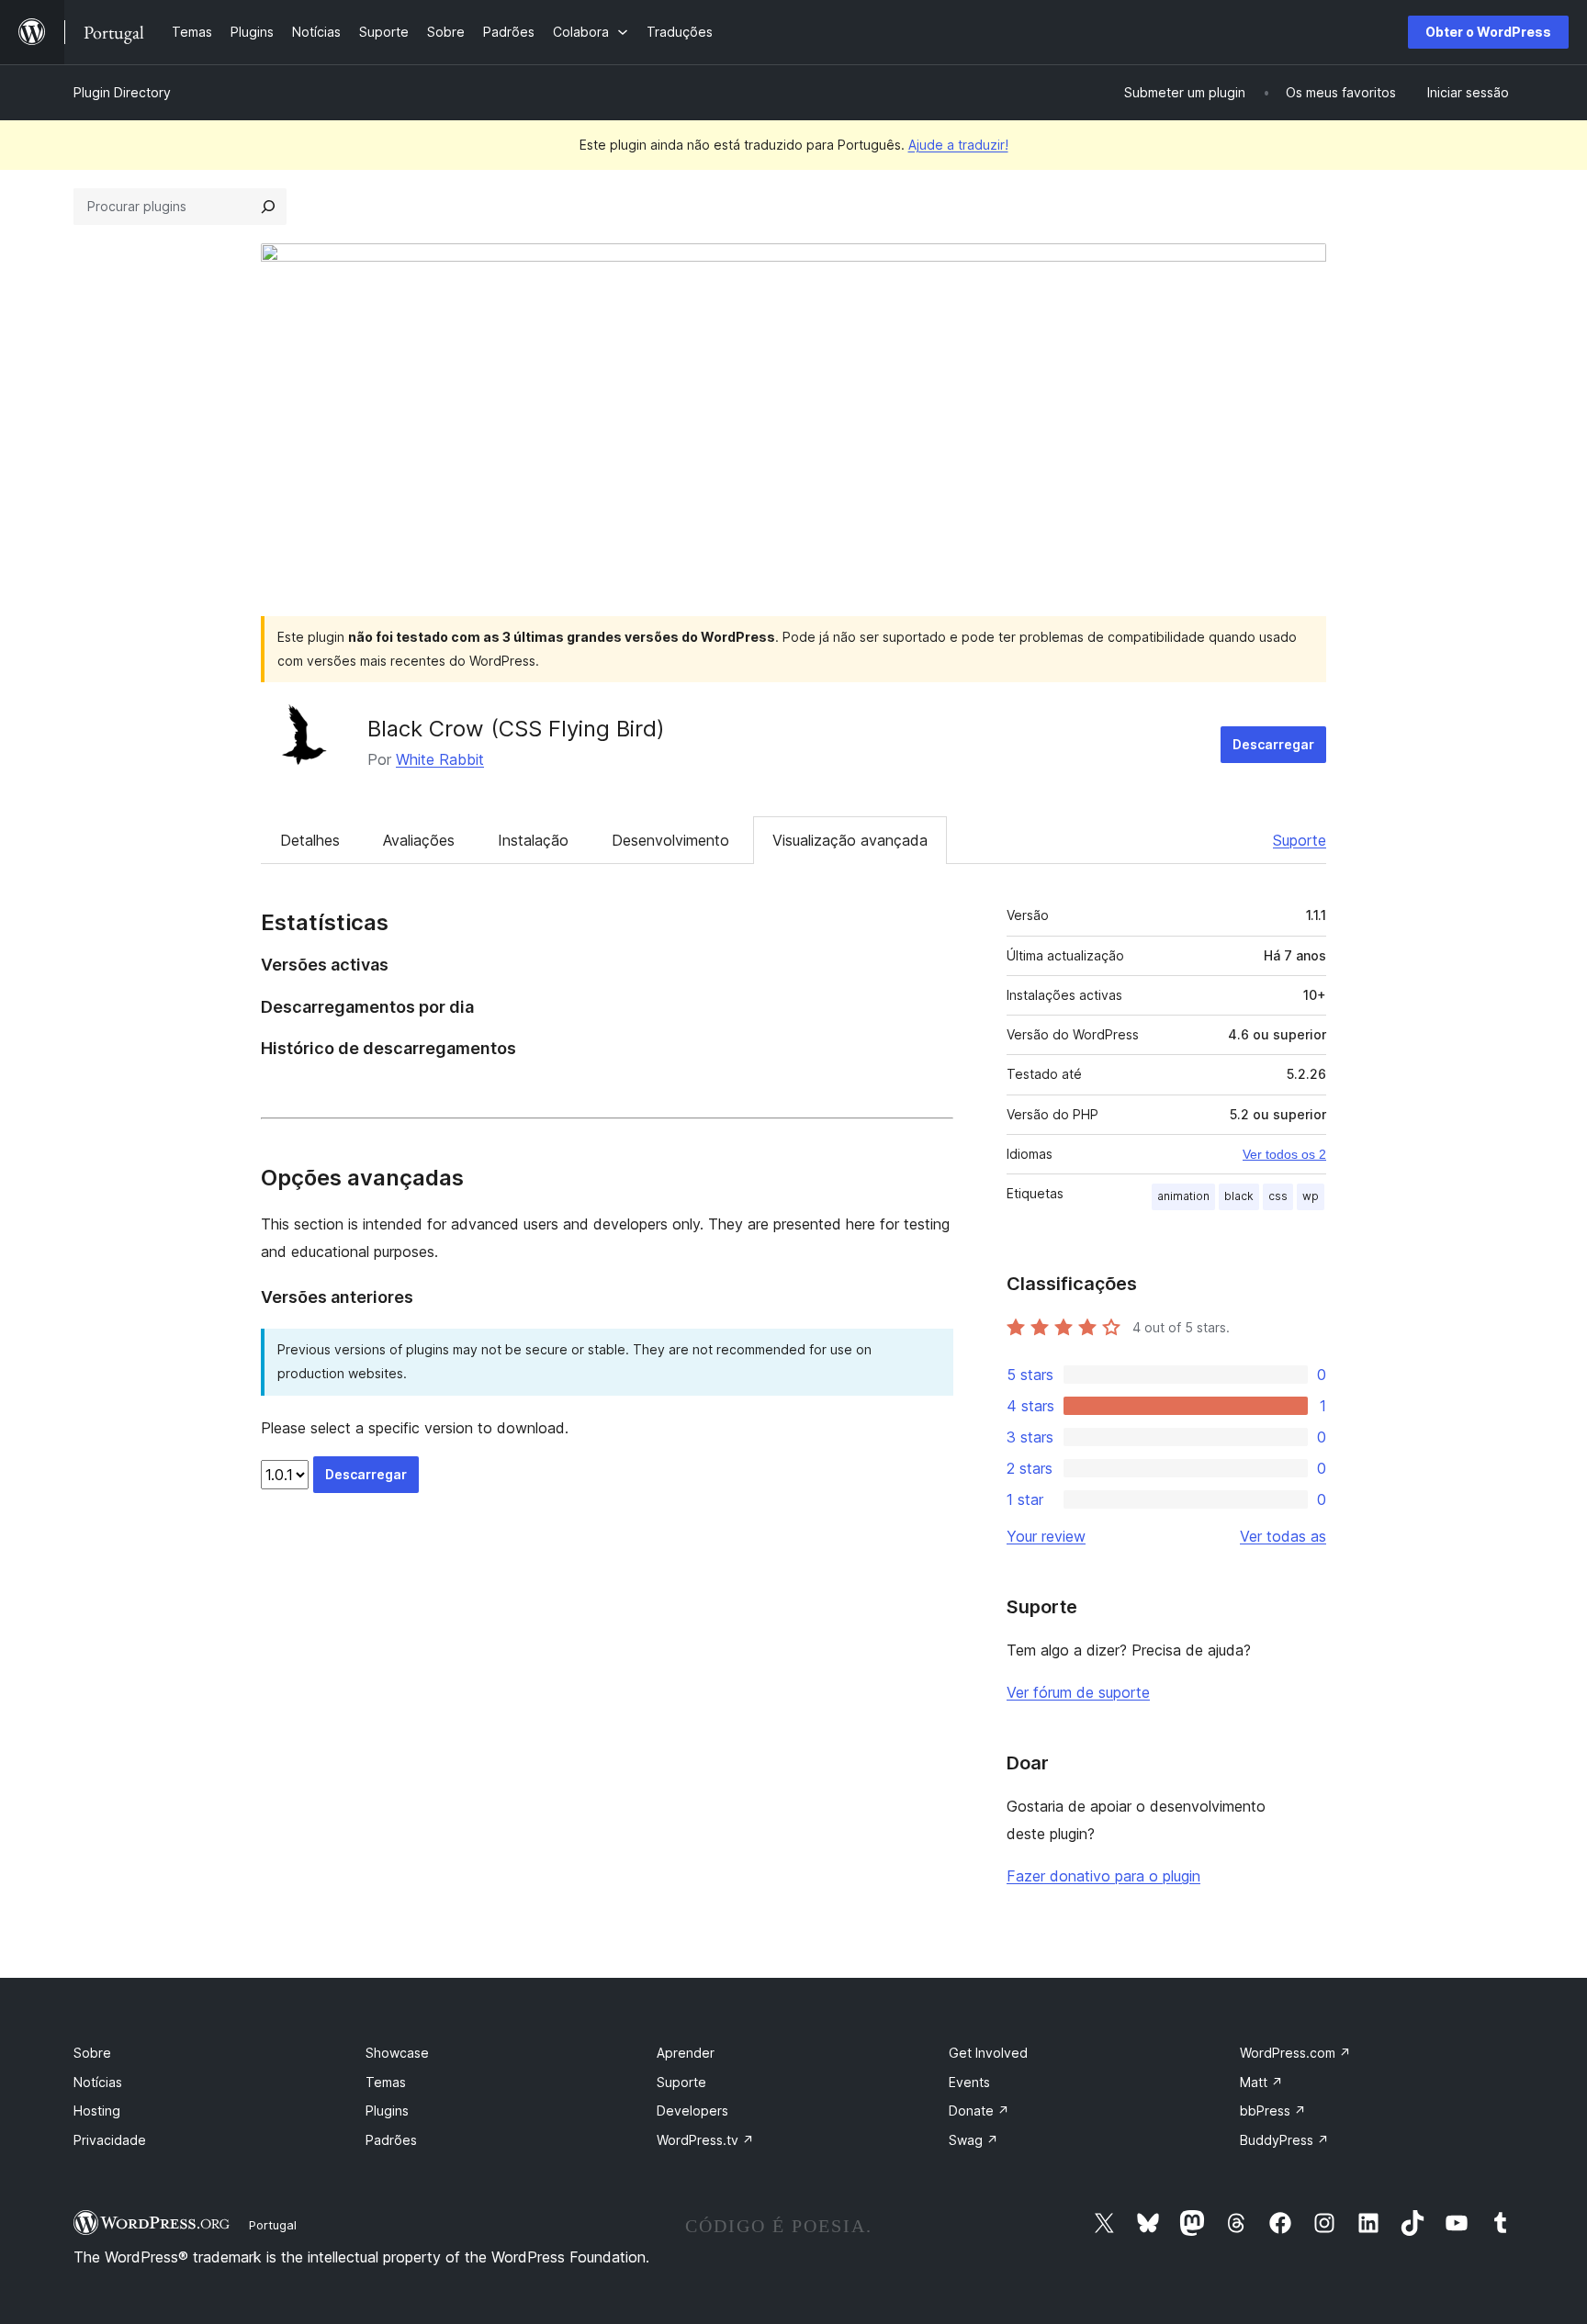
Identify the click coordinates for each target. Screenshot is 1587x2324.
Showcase (397, 2053)
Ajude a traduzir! (958, 145)
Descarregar (1273, 744)
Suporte (1300, 840)
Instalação (533, 840)
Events (969, 2082)
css (1278, 1196)
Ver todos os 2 (1284, 1154)
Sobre (92, 2053)
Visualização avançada (850, 840)
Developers (692, 2111)
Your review (1046, 1536)
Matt (1261, 2082)
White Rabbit (440, 759)
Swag (974, 2140)
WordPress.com (1295, 2053)
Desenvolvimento (670, 840)
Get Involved (988, 2053)
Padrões (391, 2140)
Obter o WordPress (1488, 32)
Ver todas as (1283, 1536)
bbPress (1273, 2111)
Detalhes (310, 840)
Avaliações (419, 840)
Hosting (97, 2111)
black (1239, 1196)
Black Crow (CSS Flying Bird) (516, 729)
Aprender (686, 2053)
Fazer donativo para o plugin (1103, 1876)
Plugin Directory (122, 92)
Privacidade (110, 2140)
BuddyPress (1284, 2140)
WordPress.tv (705, 2140)
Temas (386, 2082)
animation (1183, 1196)
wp (1311, 1196)
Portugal (273, 2225)
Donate (979, 2111)
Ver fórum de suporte (1078, 1692)
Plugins (387, 2111)
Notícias (98, 2082)
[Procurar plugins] (268, 207)
